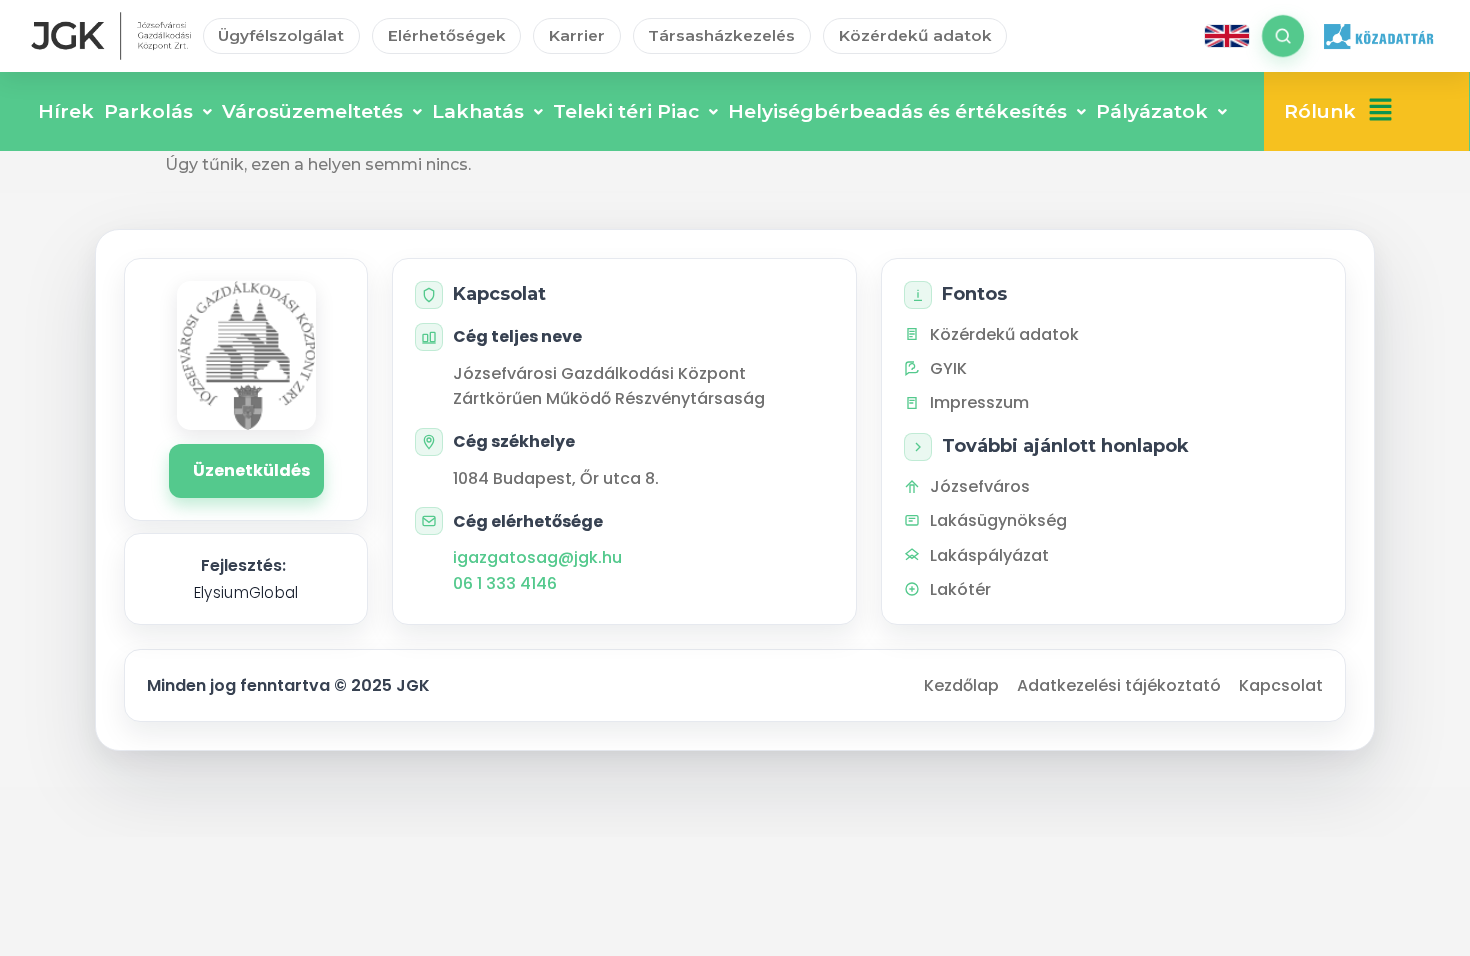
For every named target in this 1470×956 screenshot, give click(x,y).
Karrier (577, 35)
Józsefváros (980, 486)
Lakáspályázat (989, 555)
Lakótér (960, 589)
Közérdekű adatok (915, 35)
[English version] (1227, 36)
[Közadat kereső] (1377, 36)
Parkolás (148, 111)
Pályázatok (1152, 111)
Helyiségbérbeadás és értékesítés (897, 111)
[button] (1380, 111)
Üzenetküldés (251, 470)
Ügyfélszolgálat (281, 35)
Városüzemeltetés (312, 111)
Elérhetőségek (447, 35)
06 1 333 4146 (505, 583)
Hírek (66, 111)
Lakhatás (478, 111)
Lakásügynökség (998, 520)
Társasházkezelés (721, 35)
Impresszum (979, 402)
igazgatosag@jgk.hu (537, 557)
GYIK (948, 368)
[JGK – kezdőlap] (111, 36)
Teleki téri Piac (626, 111)
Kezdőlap (961, 685)
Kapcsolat (1281, 685)
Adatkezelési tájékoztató (1119, 685)
